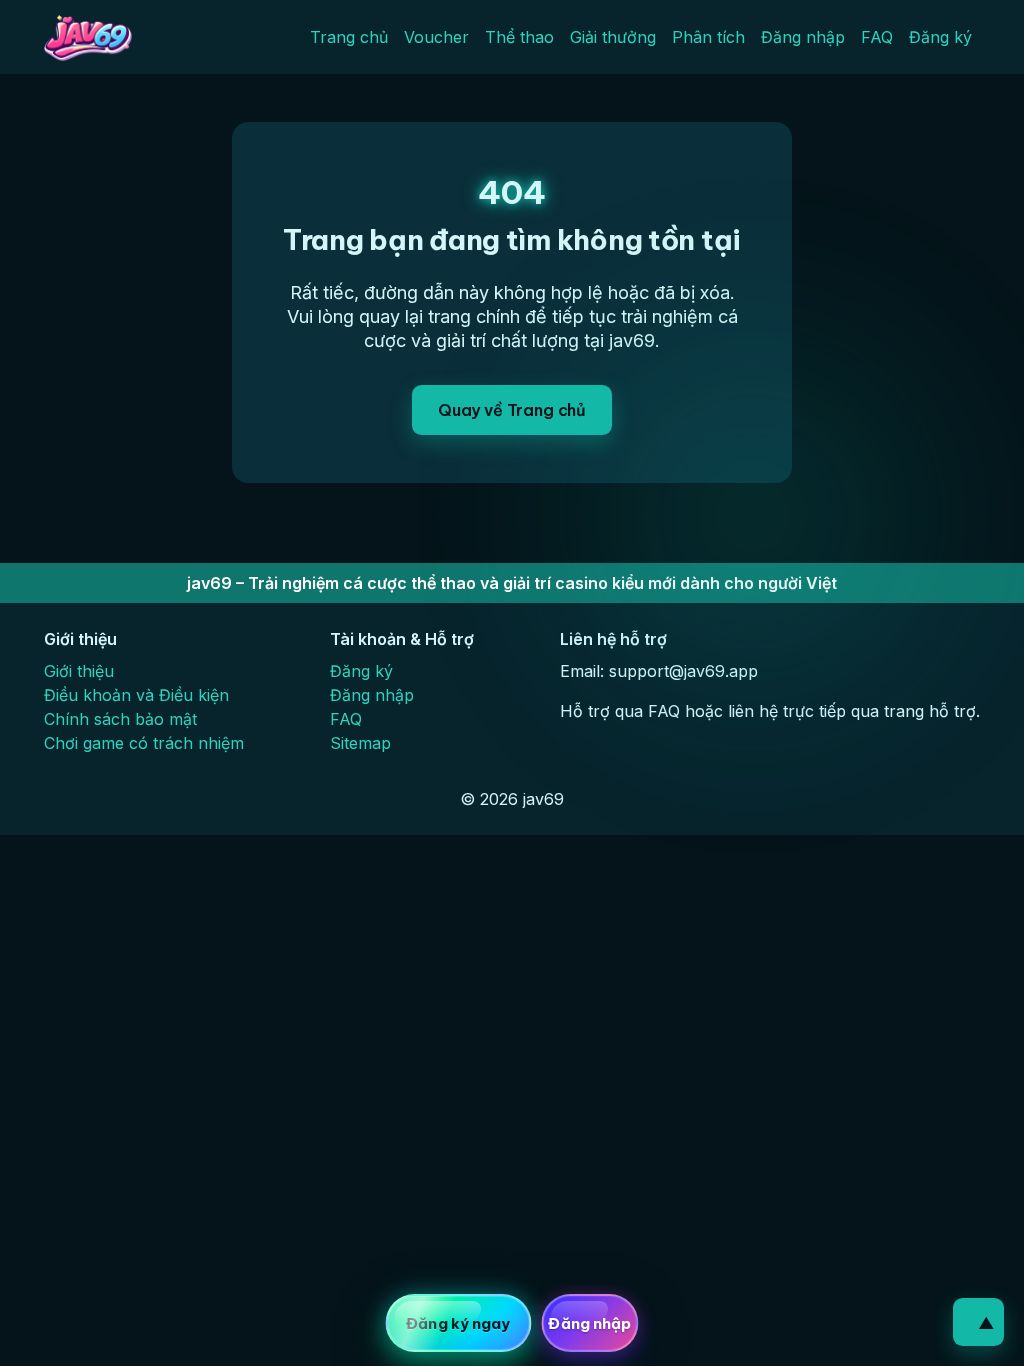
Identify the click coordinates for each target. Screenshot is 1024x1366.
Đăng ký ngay (458, 1323)
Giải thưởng (613, 37)
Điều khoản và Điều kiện (136, 695)
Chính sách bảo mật (120, 719)
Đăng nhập (803, 37)
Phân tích (708, 37)
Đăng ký (940, 37)
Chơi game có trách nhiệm (144, 743)
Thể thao (519, 37)
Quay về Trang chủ (512, 410)
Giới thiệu (79, 671)
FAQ (877, 37)
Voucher (436, 37)
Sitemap (360, 743)
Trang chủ (349, 37)
